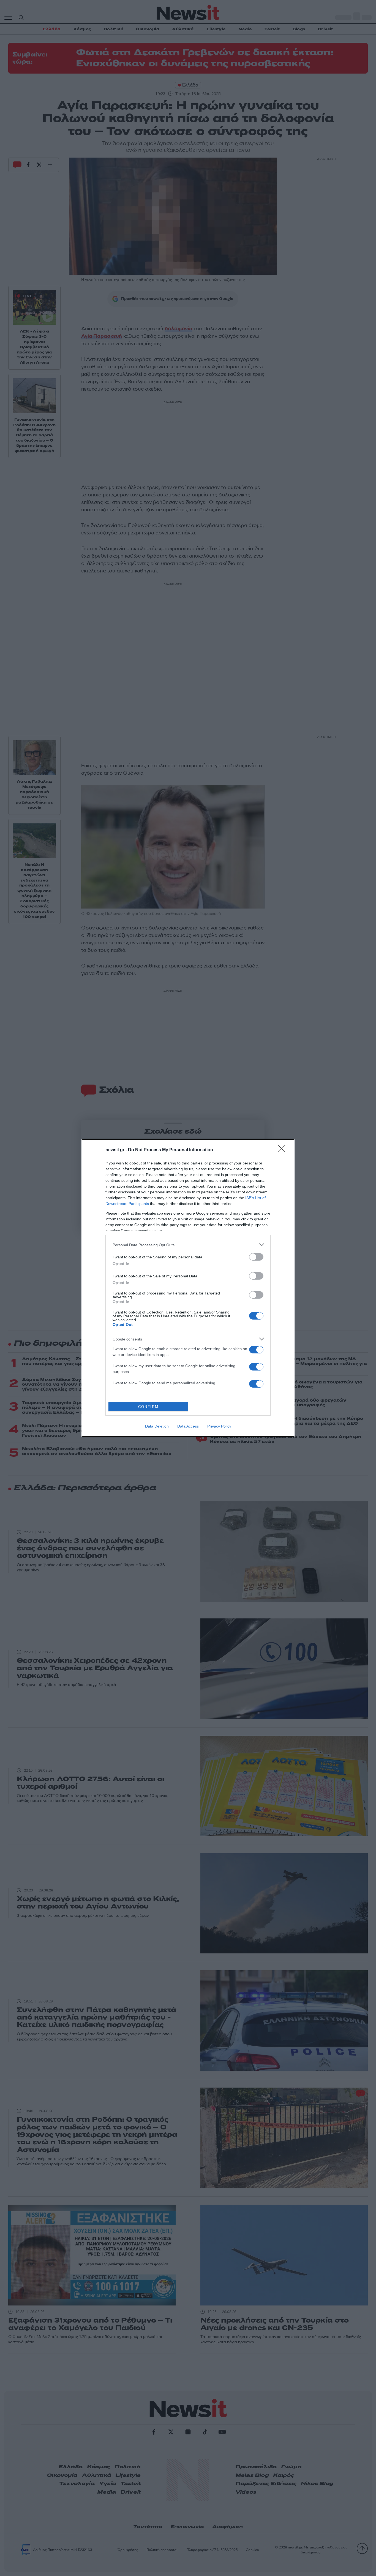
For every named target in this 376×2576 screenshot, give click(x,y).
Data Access (188, 1426)
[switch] (256, 1257)
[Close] (283, 1150)
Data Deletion (157, 1426)
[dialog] (188, 1288)
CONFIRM (148, 1407)
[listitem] (188, 1245)
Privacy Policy (219, 1426)
